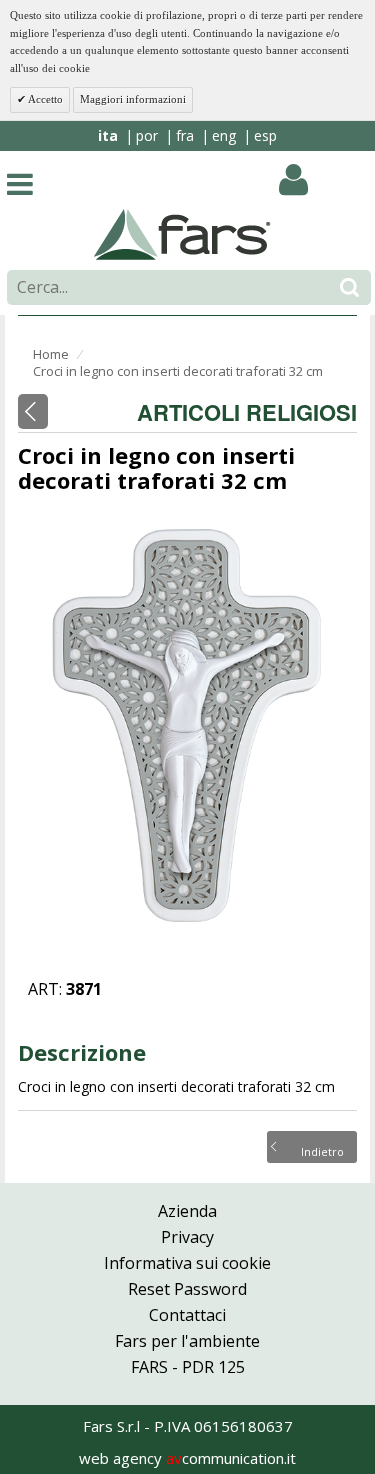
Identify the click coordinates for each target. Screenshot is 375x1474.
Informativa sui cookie (187, 1263)
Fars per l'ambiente (187, 1341)
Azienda (187, 1211)
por (147, 135)
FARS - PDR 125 (188, 1367)
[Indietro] (33, 411)
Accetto (44, 99)
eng (224, 135)
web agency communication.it (187, 1458)
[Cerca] (349, 287)
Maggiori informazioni (133, 99)
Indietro (322, 1150)
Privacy (187, 1237)
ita (108, 135)
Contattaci (187, 1315)
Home (51, 354)
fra (185, 135)
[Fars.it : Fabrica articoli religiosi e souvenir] (182, 233)
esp (265, 135)
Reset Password (187, 1289)
